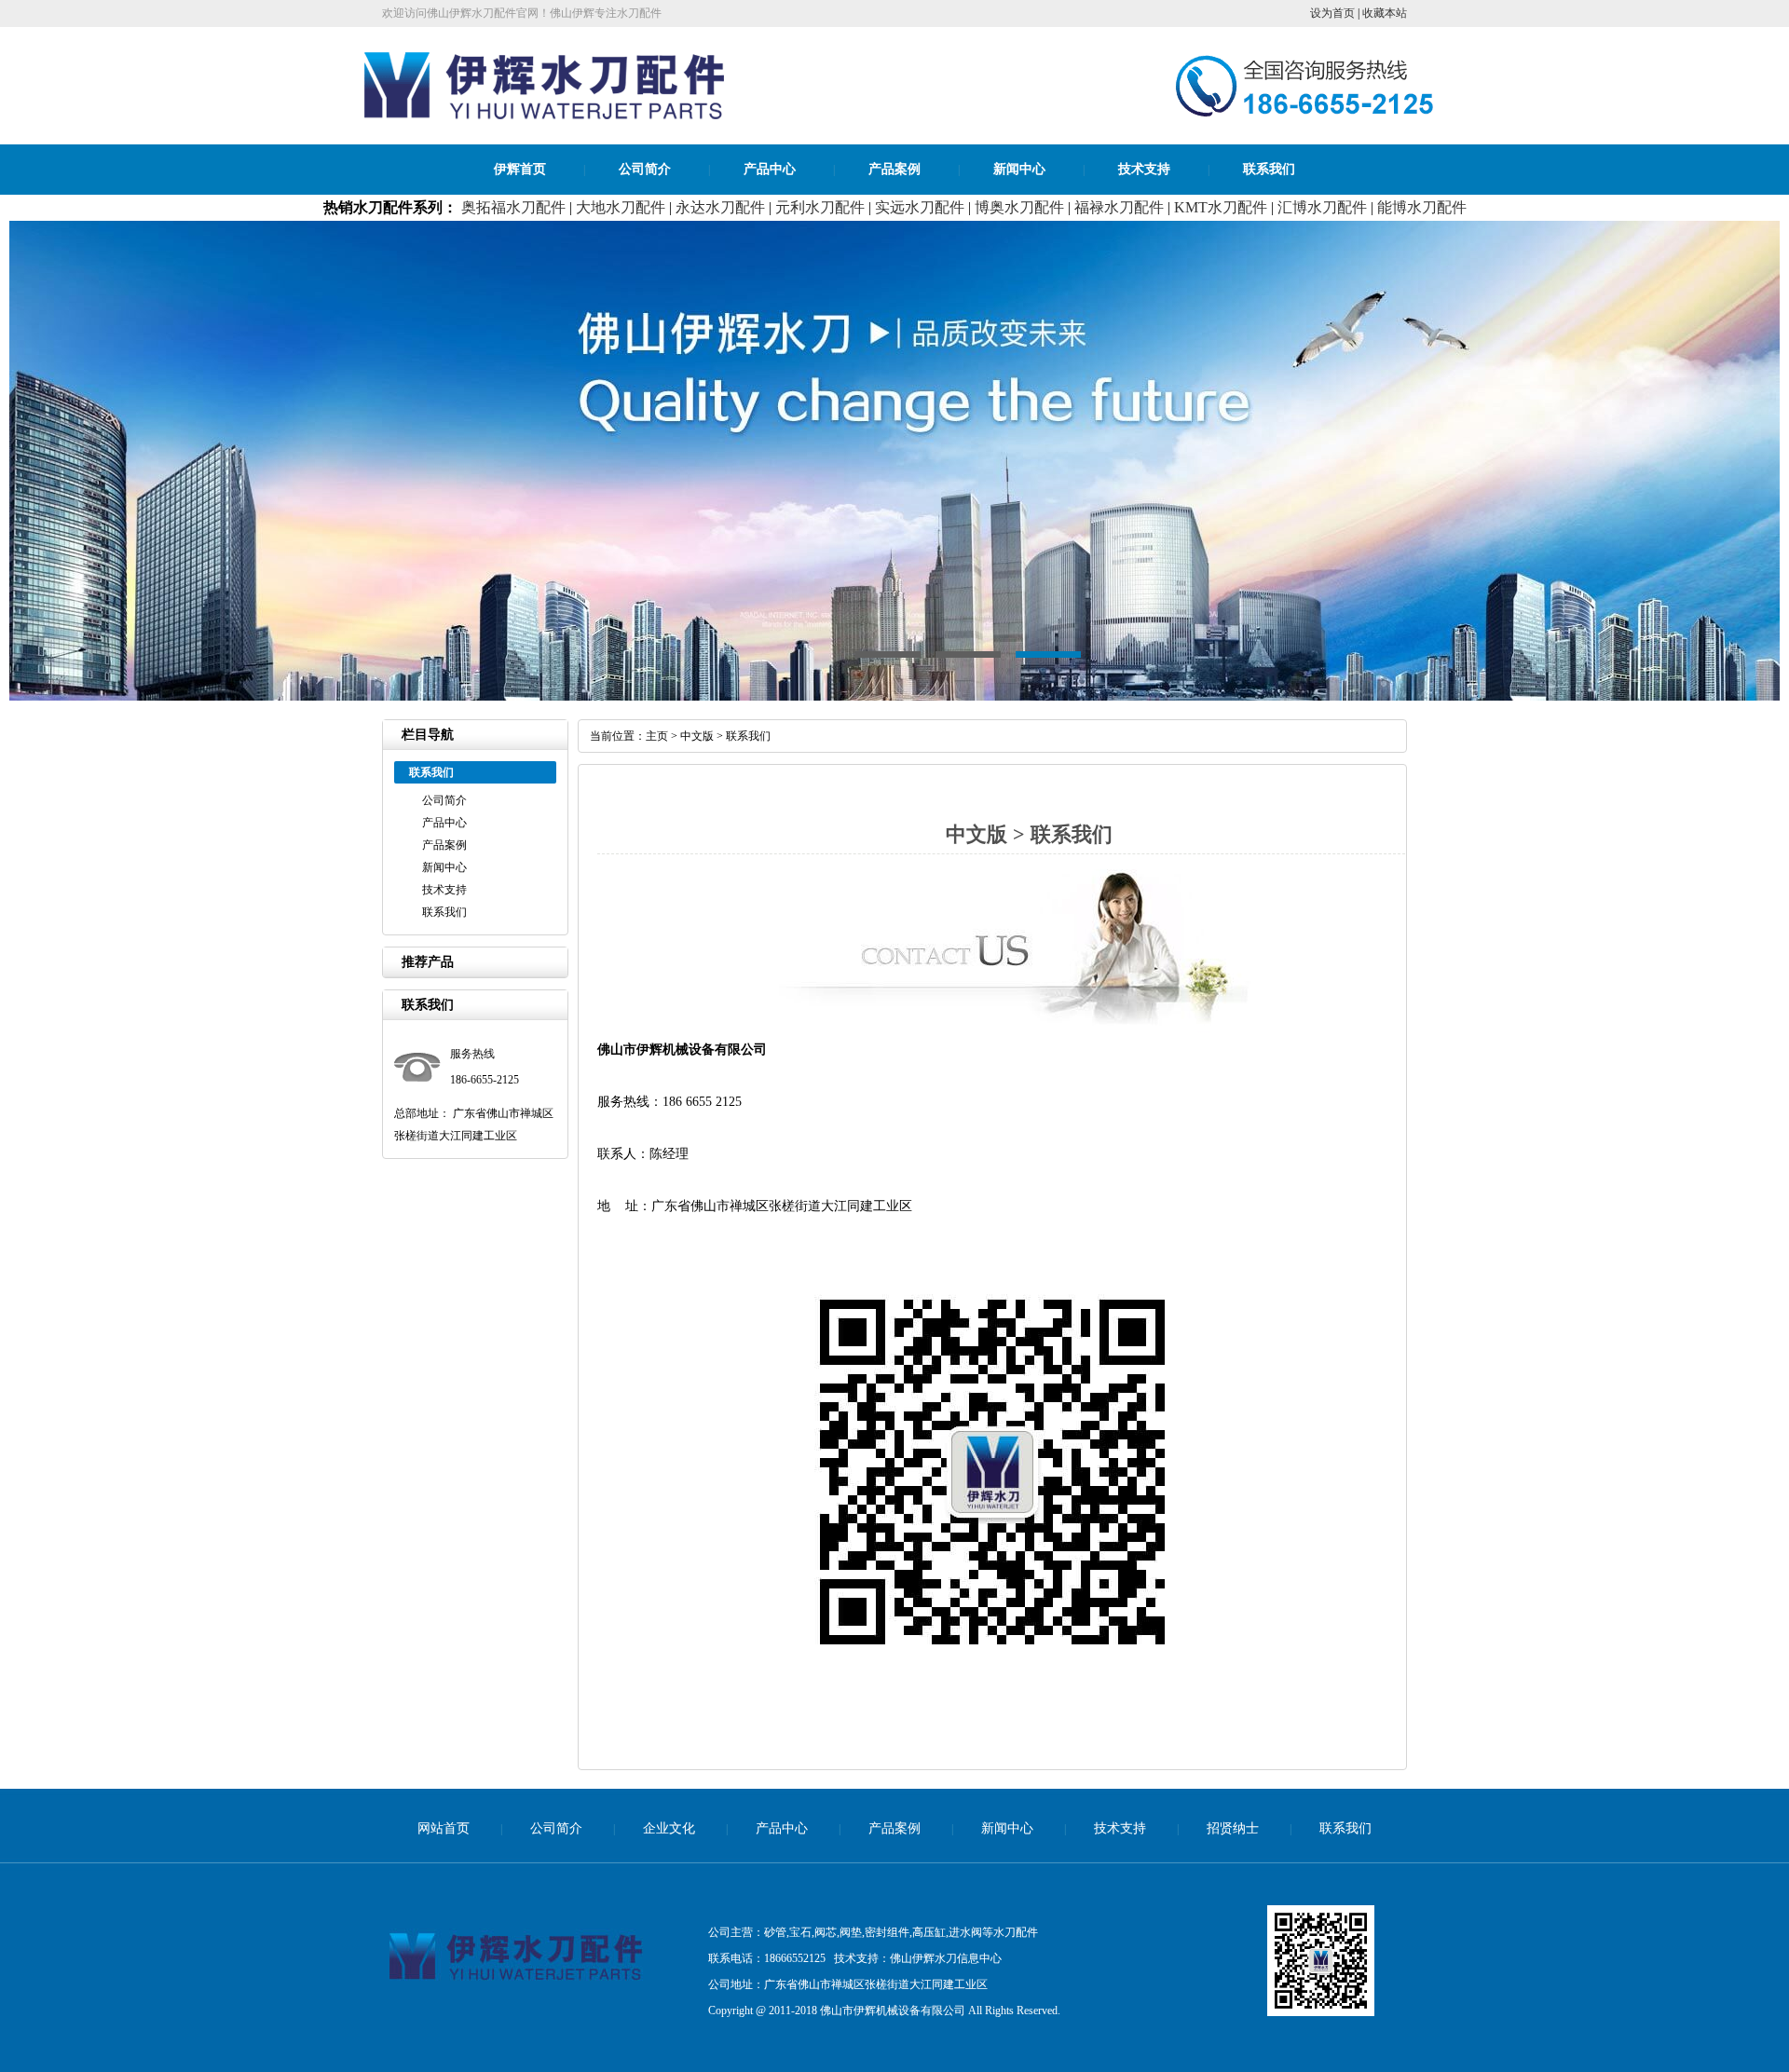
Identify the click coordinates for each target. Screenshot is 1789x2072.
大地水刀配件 (621, 207)
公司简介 (645, 169)
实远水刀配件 (920, 207)
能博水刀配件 (1422, 207)
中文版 (697, 736)
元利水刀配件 (820, 207)
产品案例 (894, 169)
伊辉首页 (520, 169)
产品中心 (770, 169)
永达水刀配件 (720, 207)
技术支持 (1144, 169)
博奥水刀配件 (1019, 207)
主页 (657, 736)
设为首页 (1332, 13)
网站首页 (444, 1828)
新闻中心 (1019, 169)
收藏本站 (1385, 13)
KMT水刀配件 (1221, 207)
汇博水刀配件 (1322, 207)
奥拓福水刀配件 (513, 207)
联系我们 (1269, 169)
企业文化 (669, 1828)
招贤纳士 (1233, 1828)
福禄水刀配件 (1119, 207)
